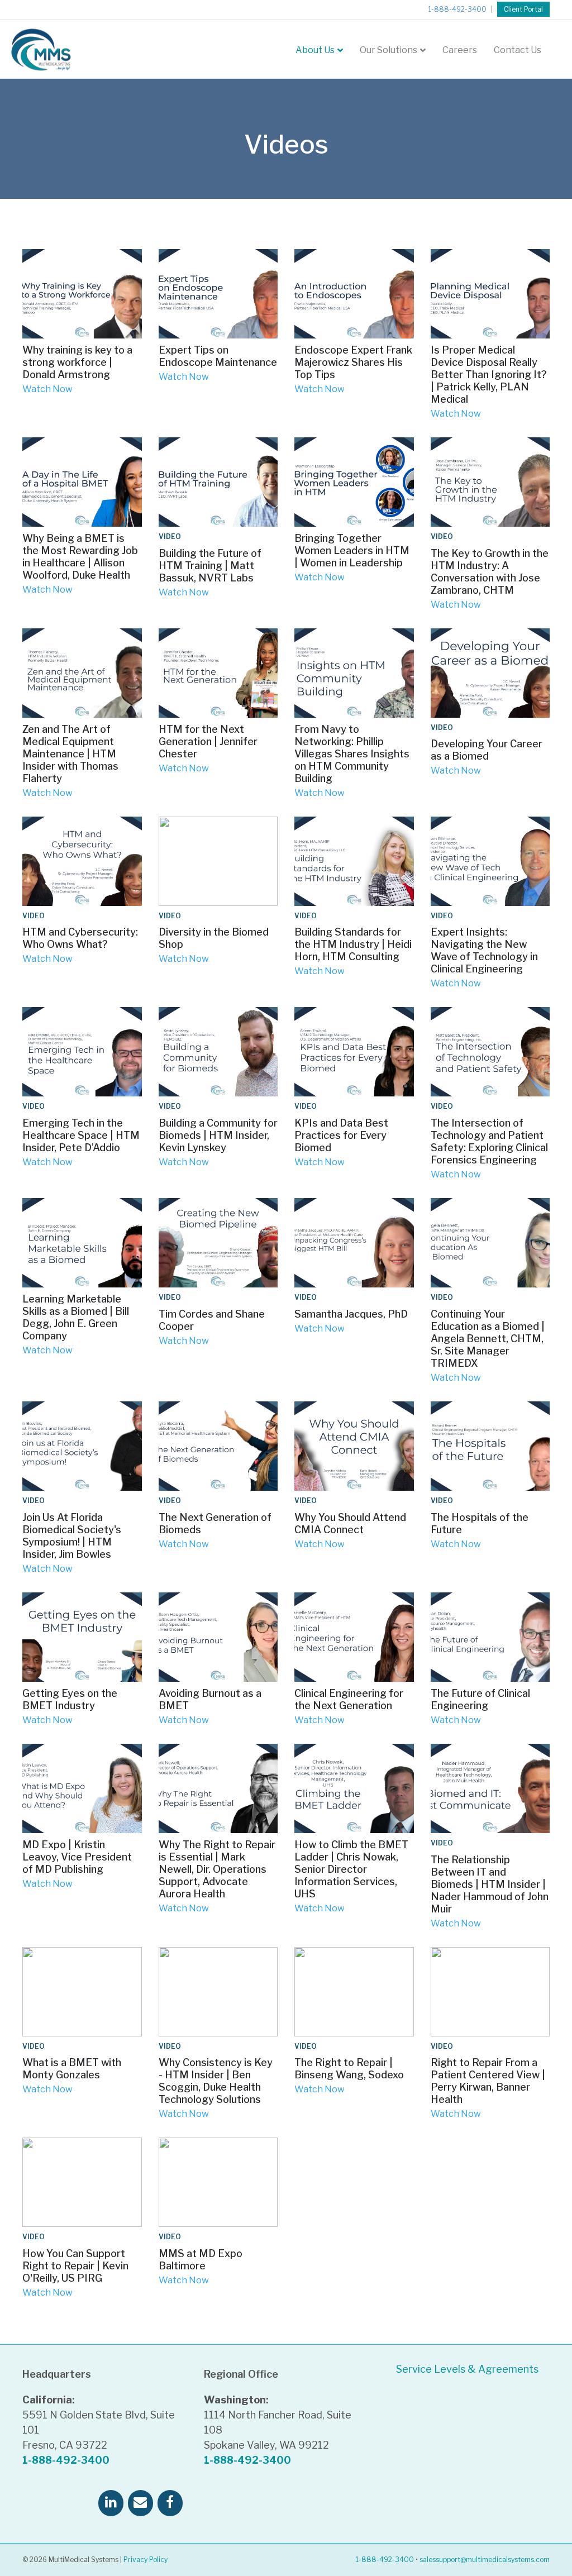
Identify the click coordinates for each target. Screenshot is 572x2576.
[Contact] (140, 2503)
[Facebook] (170, 2503)
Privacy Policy (146, 2560)
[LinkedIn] (111, 2503)
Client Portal (523, 9)
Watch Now (47, 389)
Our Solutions (389, 50)
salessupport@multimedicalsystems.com (485, 2560)
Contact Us (518, 50)
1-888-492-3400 (457, 9)
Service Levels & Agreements (467, 2369)
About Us (315, 50)
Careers (460, 50)
